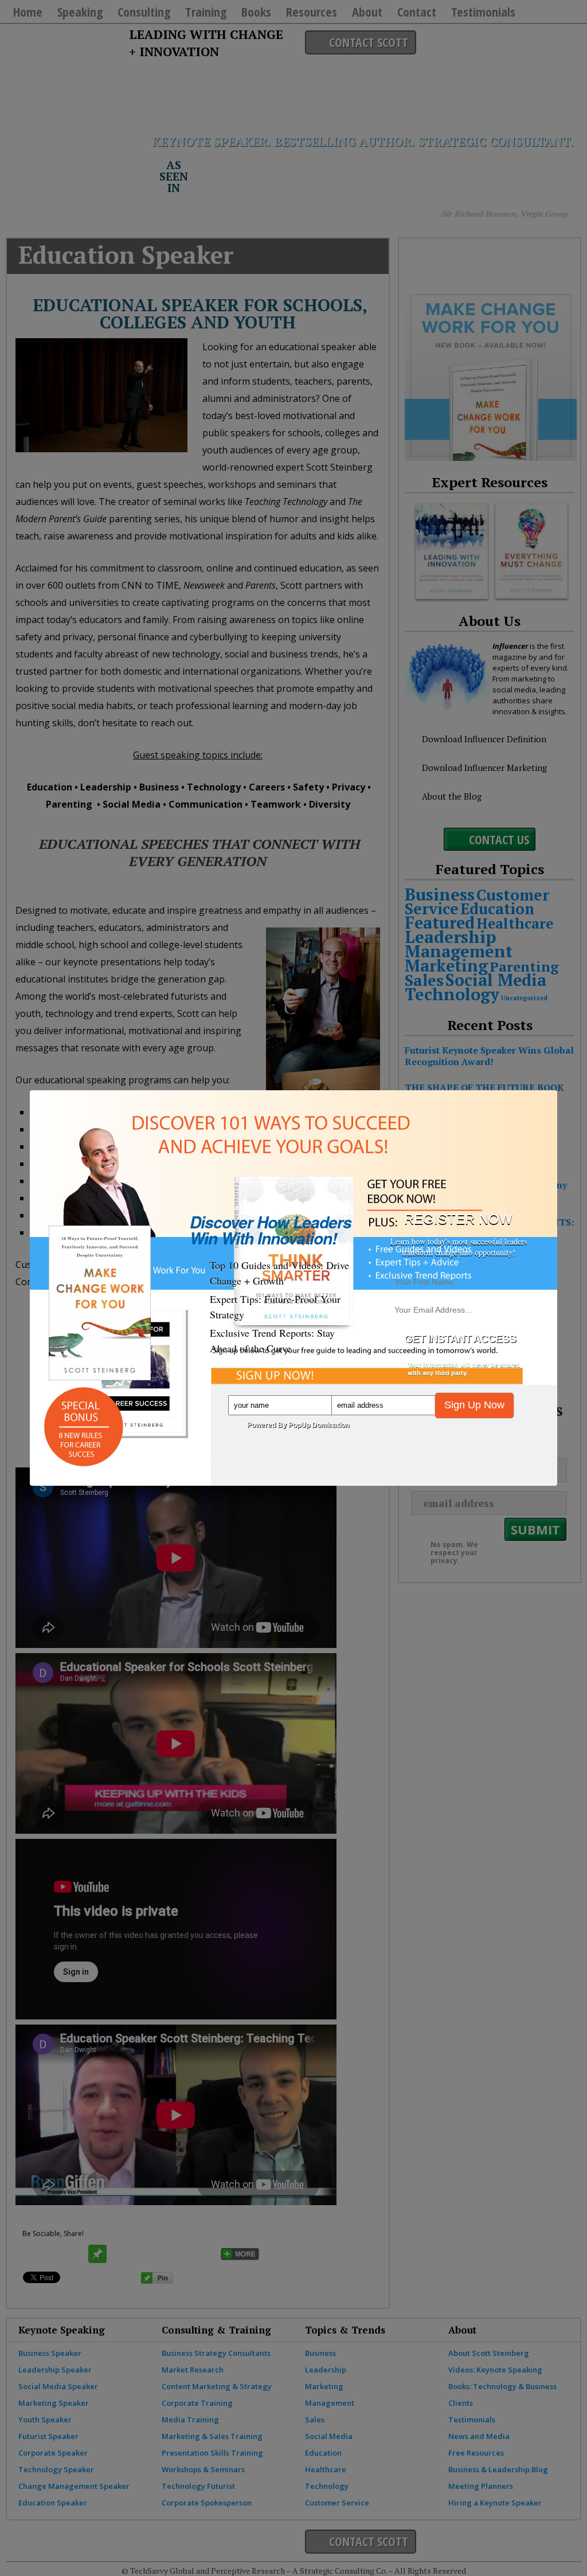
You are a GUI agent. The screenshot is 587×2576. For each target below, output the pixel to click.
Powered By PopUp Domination (298, 1425)
